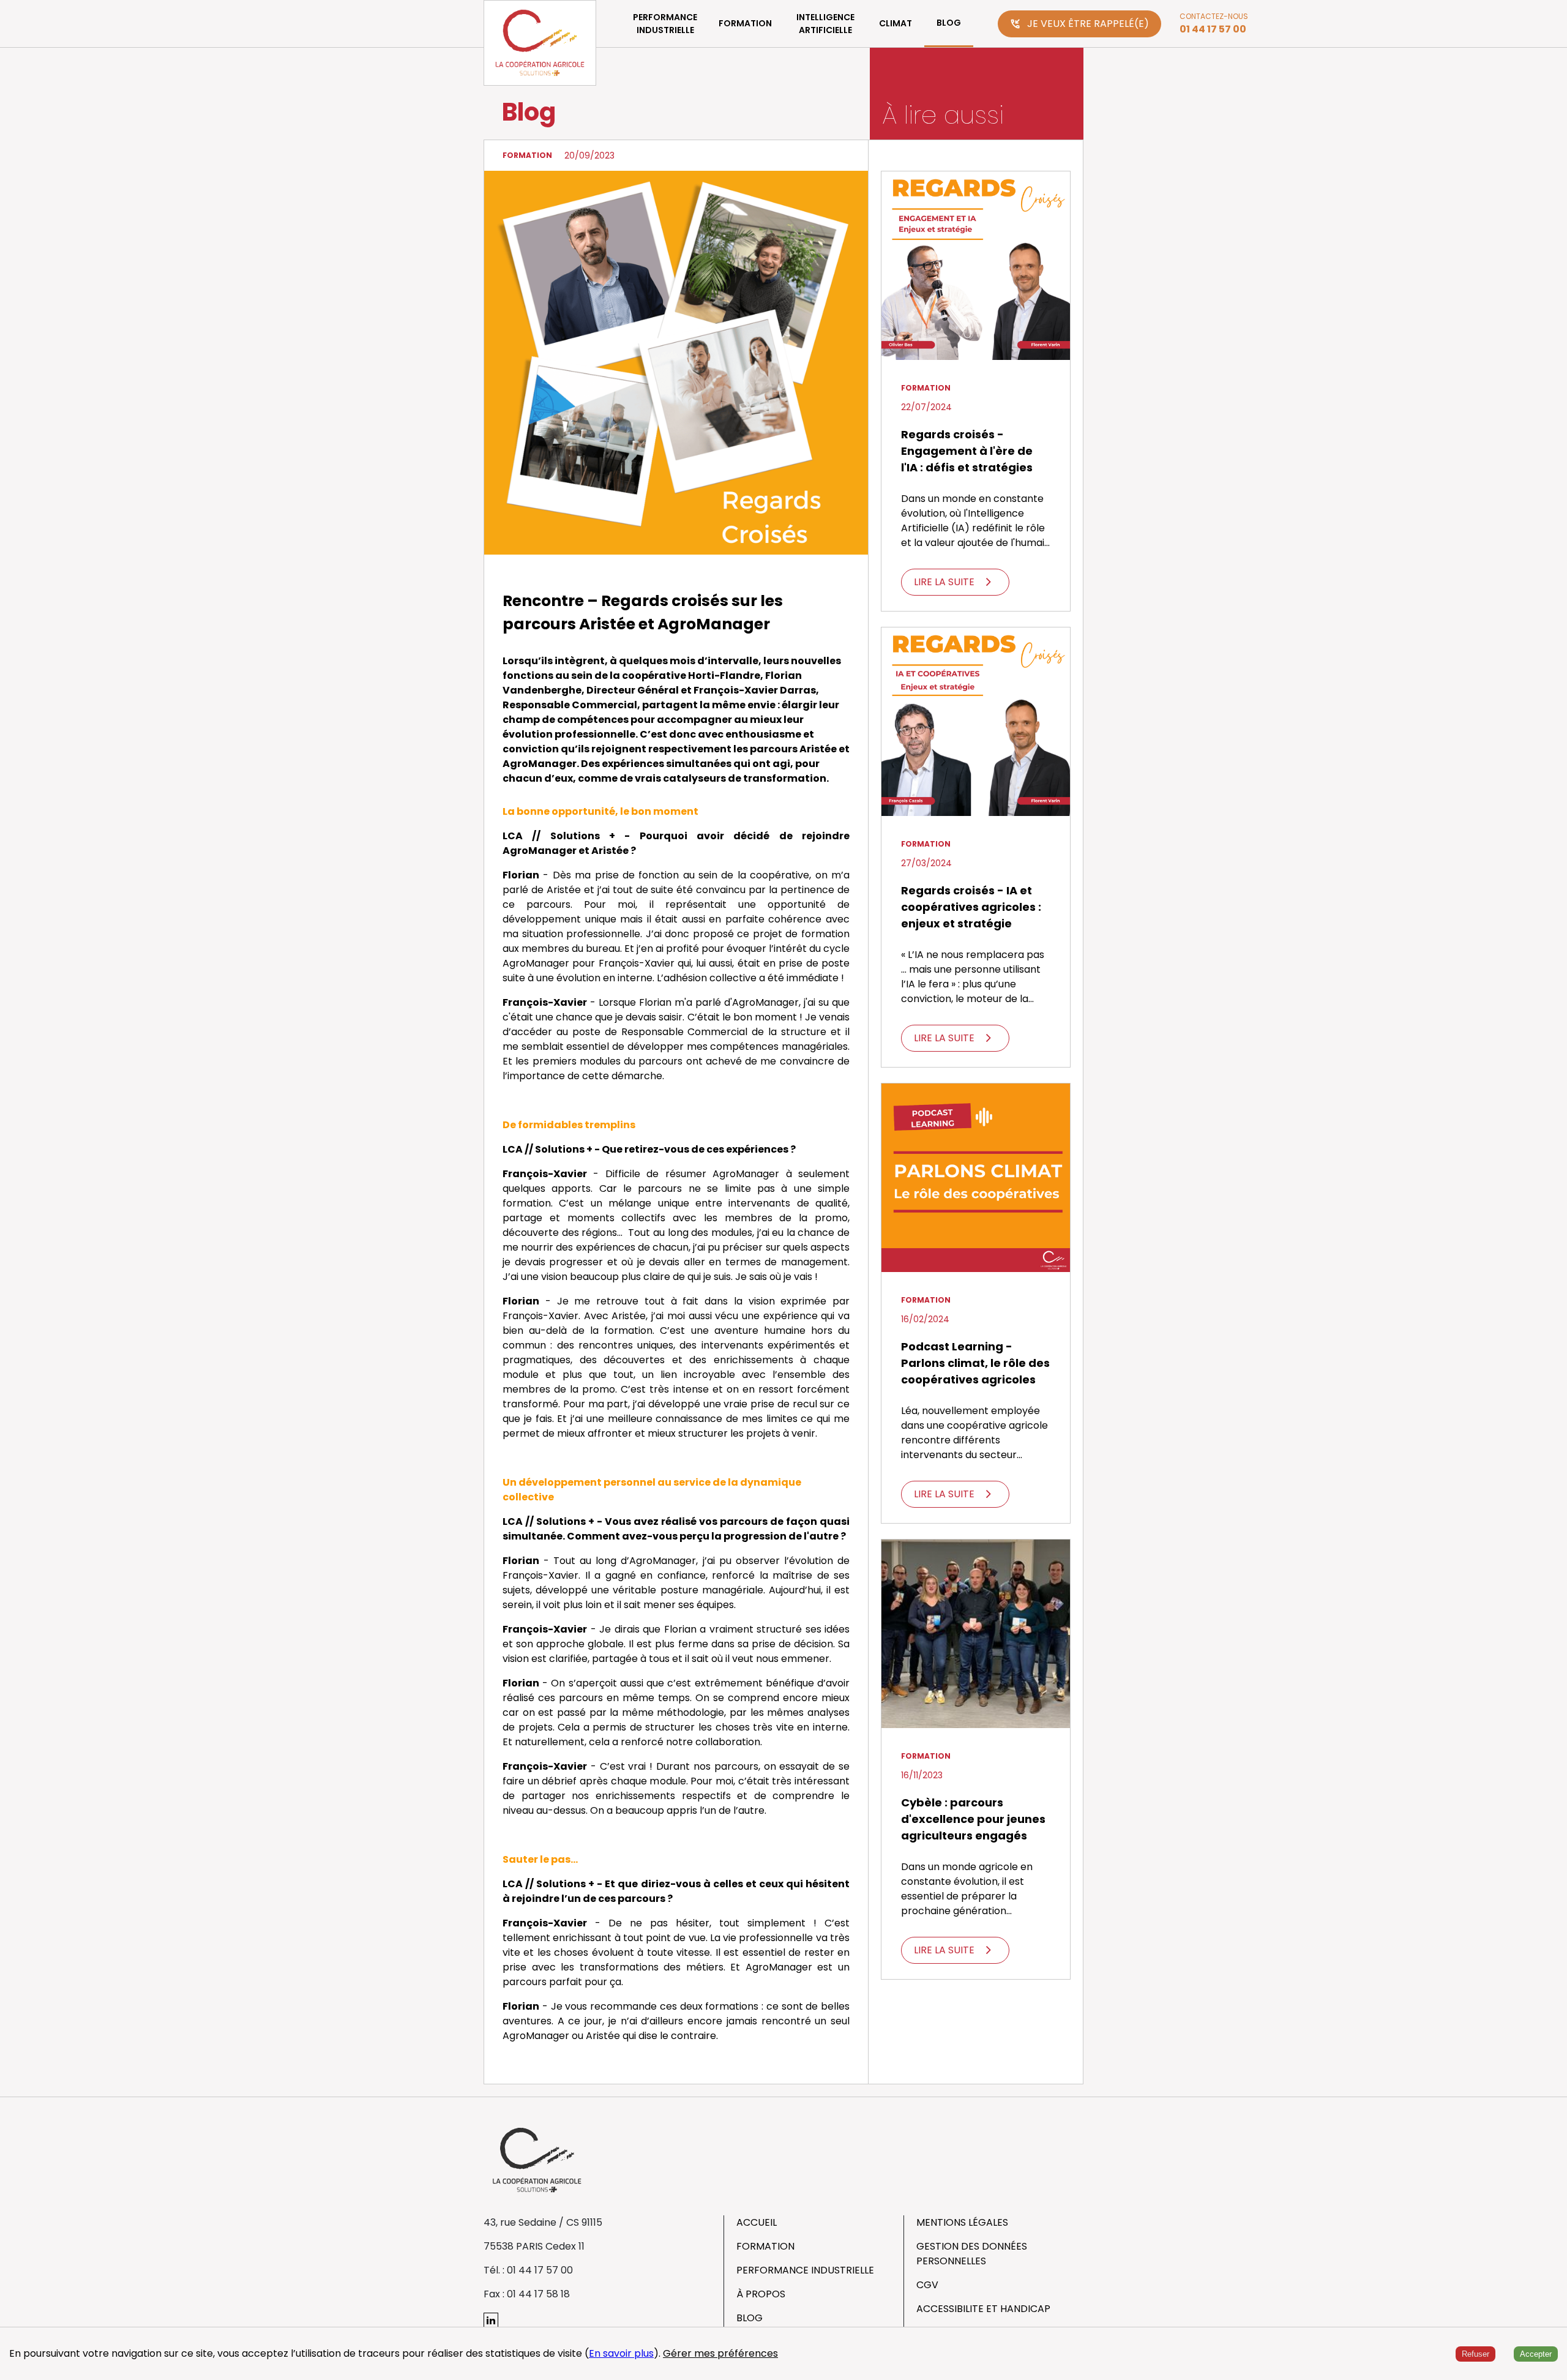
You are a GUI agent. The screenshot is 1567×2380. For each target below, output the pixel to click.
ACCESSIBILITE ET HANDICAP (983, 2309)
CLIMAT (896, 23)
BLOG (949, 23)
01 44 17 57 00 (1213, 29)
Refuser (1475, 2354)
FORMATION (745, 23)
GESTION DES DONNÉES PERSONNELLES (972, 2254)
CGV (927, 2285)
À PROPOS (761, 2294)
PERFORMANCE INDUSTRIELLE (665, 24)
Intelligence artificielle (825, 24)
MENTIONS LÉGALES (962, 2222)
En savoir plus (621, 2353)
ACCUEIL (757, 2222)
